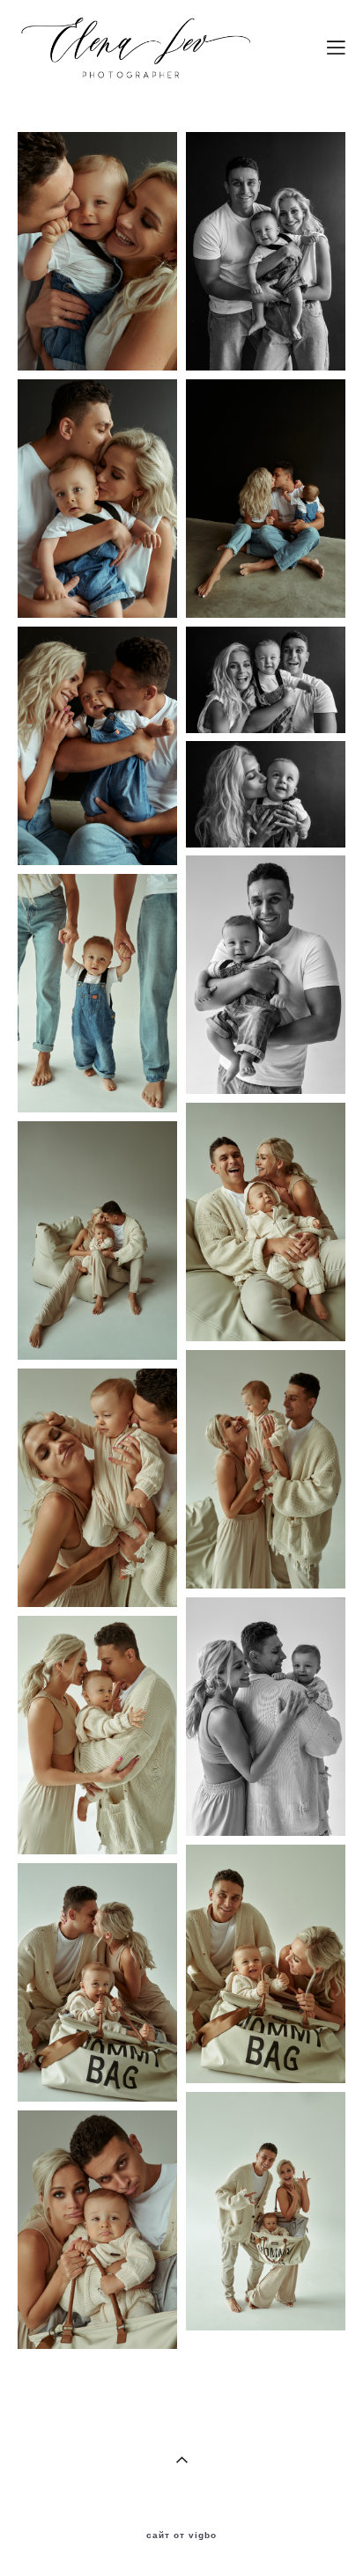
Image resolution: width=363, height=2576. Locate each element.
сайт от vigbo (181, 2536)
